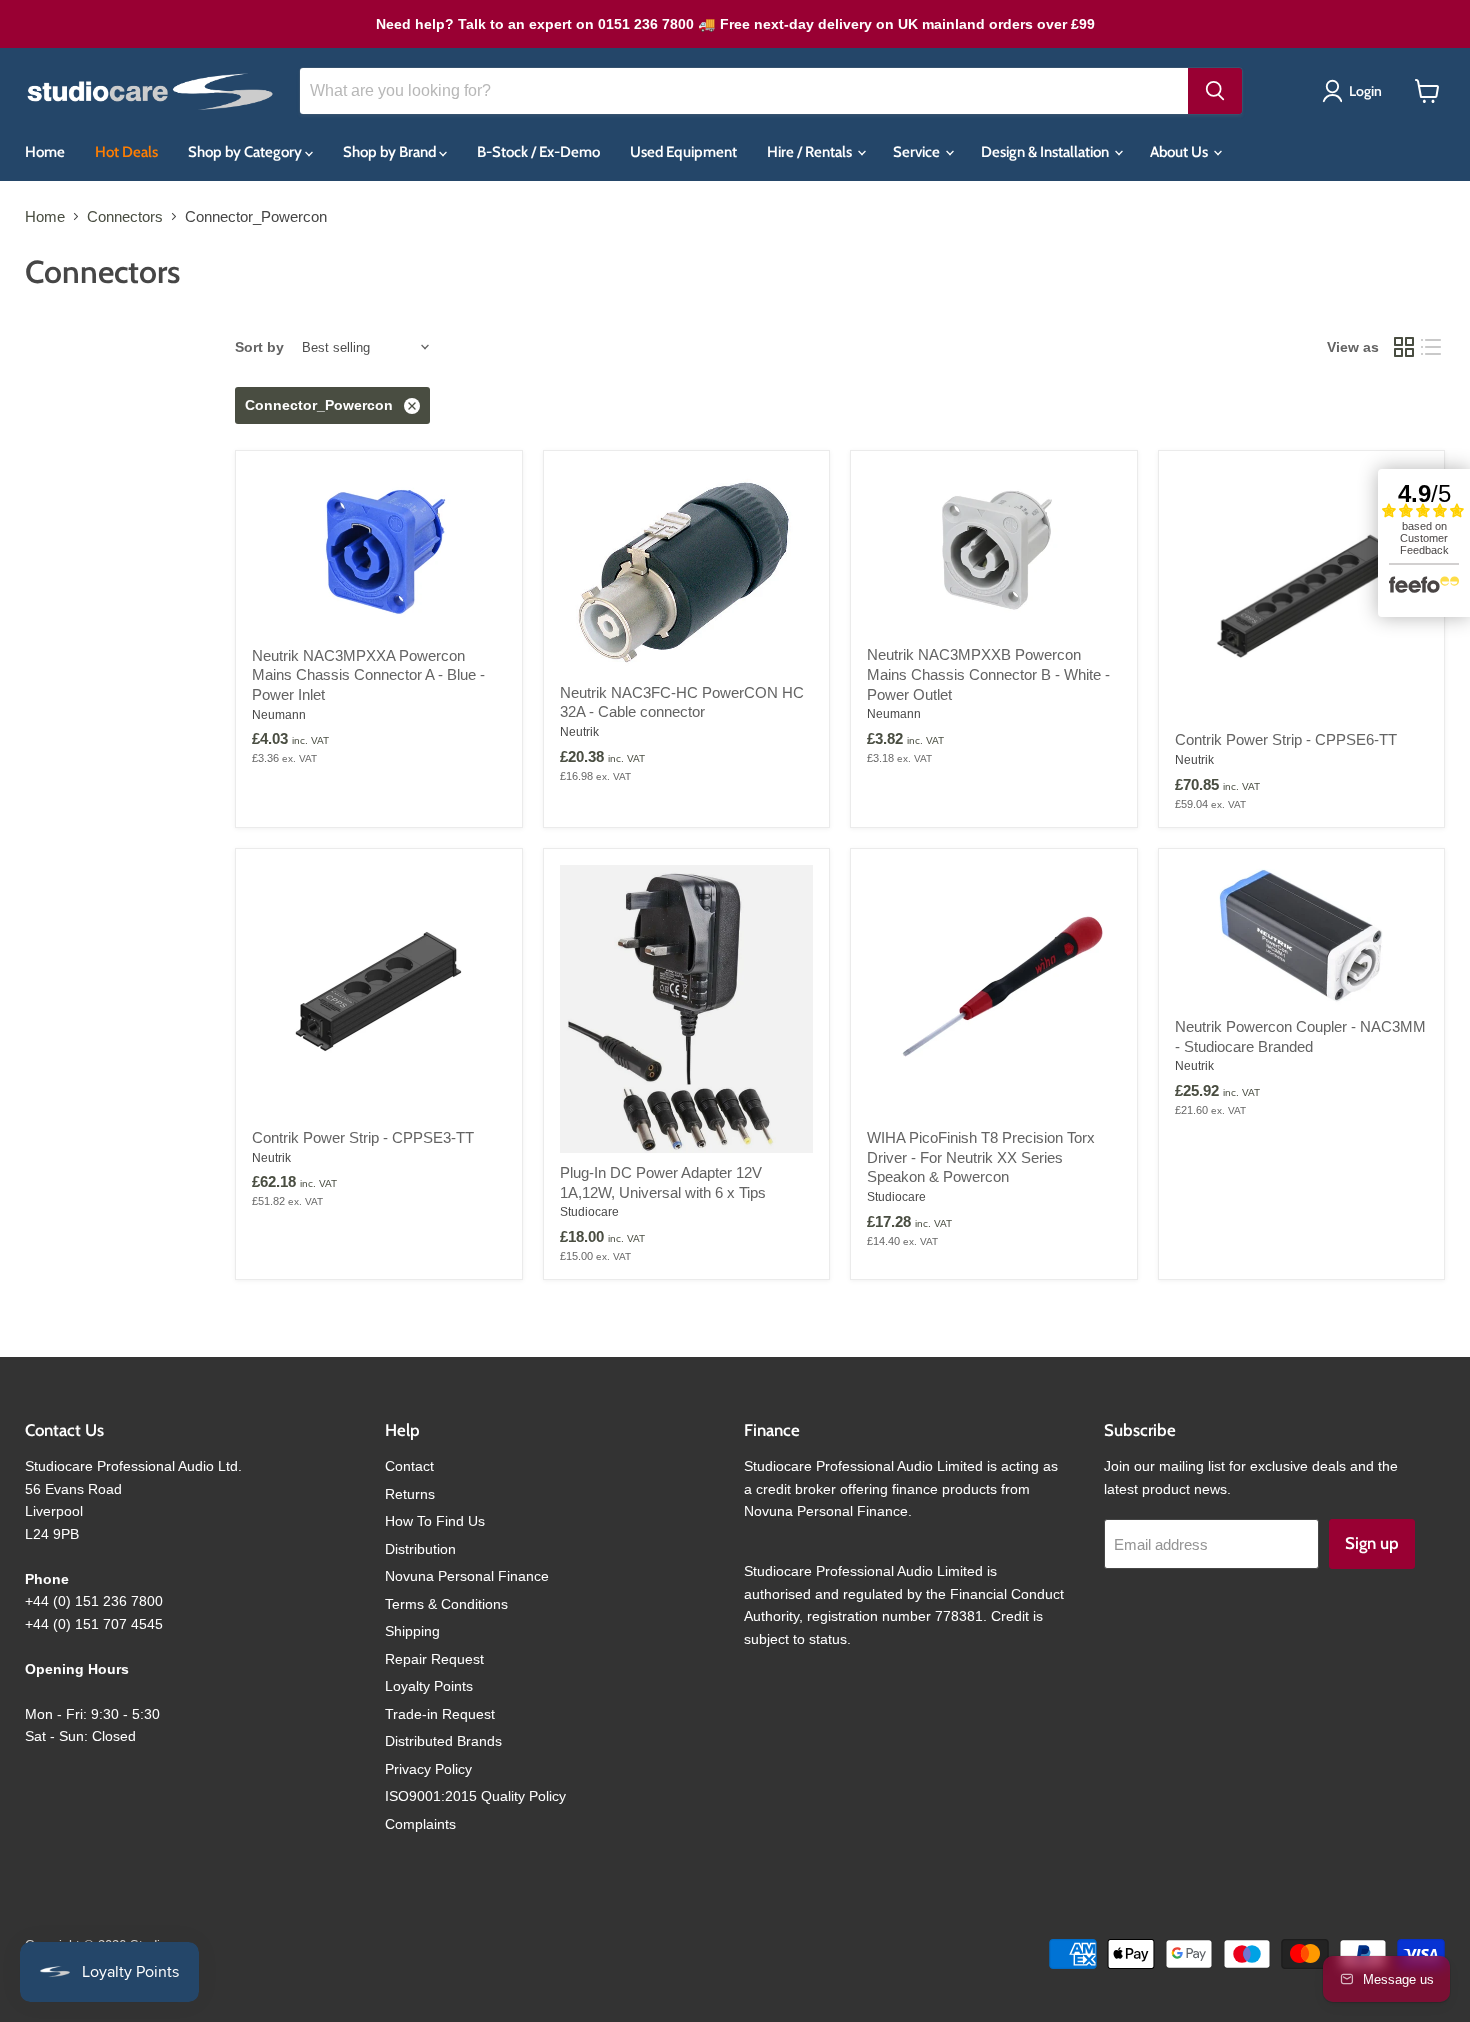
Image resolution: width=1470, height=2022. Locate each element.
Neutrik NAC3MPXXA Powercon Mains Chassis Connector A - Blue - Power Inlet (368, 675)
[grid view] (1404, 348)
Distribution (420, 1549)
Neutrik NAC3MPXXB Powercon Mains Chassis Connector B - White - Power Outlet (988, 674)
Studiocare (589, 1212)
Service (918, 152)
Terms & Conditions (446, 1604)
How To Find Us (435, 1521)
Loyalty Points (429, 1686)
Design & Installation (1046, 152)
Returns (410, 1494)
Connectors (125, 216)
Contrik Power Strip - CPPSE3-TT (363, 1137)
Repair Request (434, 1659)
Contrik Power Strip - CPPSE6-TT (1286, 739)
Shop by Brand (391, 152)
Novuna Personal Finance (467, 1576)
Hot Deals (126, 152)
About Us (1180, 152)
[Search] (1215, 91)
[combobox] (744, 91)
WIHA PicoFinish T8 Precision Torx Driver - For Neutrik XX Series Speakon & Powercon (981, 1157)
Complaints (420, 1824)
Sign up (1372, 1543)
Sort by (259, 347)
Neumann (279, 715)
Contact (409, 1466)
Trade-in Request (440, 1714)
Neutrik (579, 732)
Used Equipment (683, 152)
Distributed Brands (443, 1741)
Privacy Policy (428, 1769)
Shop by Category (246, 152)
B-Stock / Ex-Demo (538, 152)
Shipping (412, 1631)
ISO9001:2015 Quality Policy (475, 1796)
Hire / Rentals (811, 152)
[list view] (1432, 348)
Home (45, 152)
